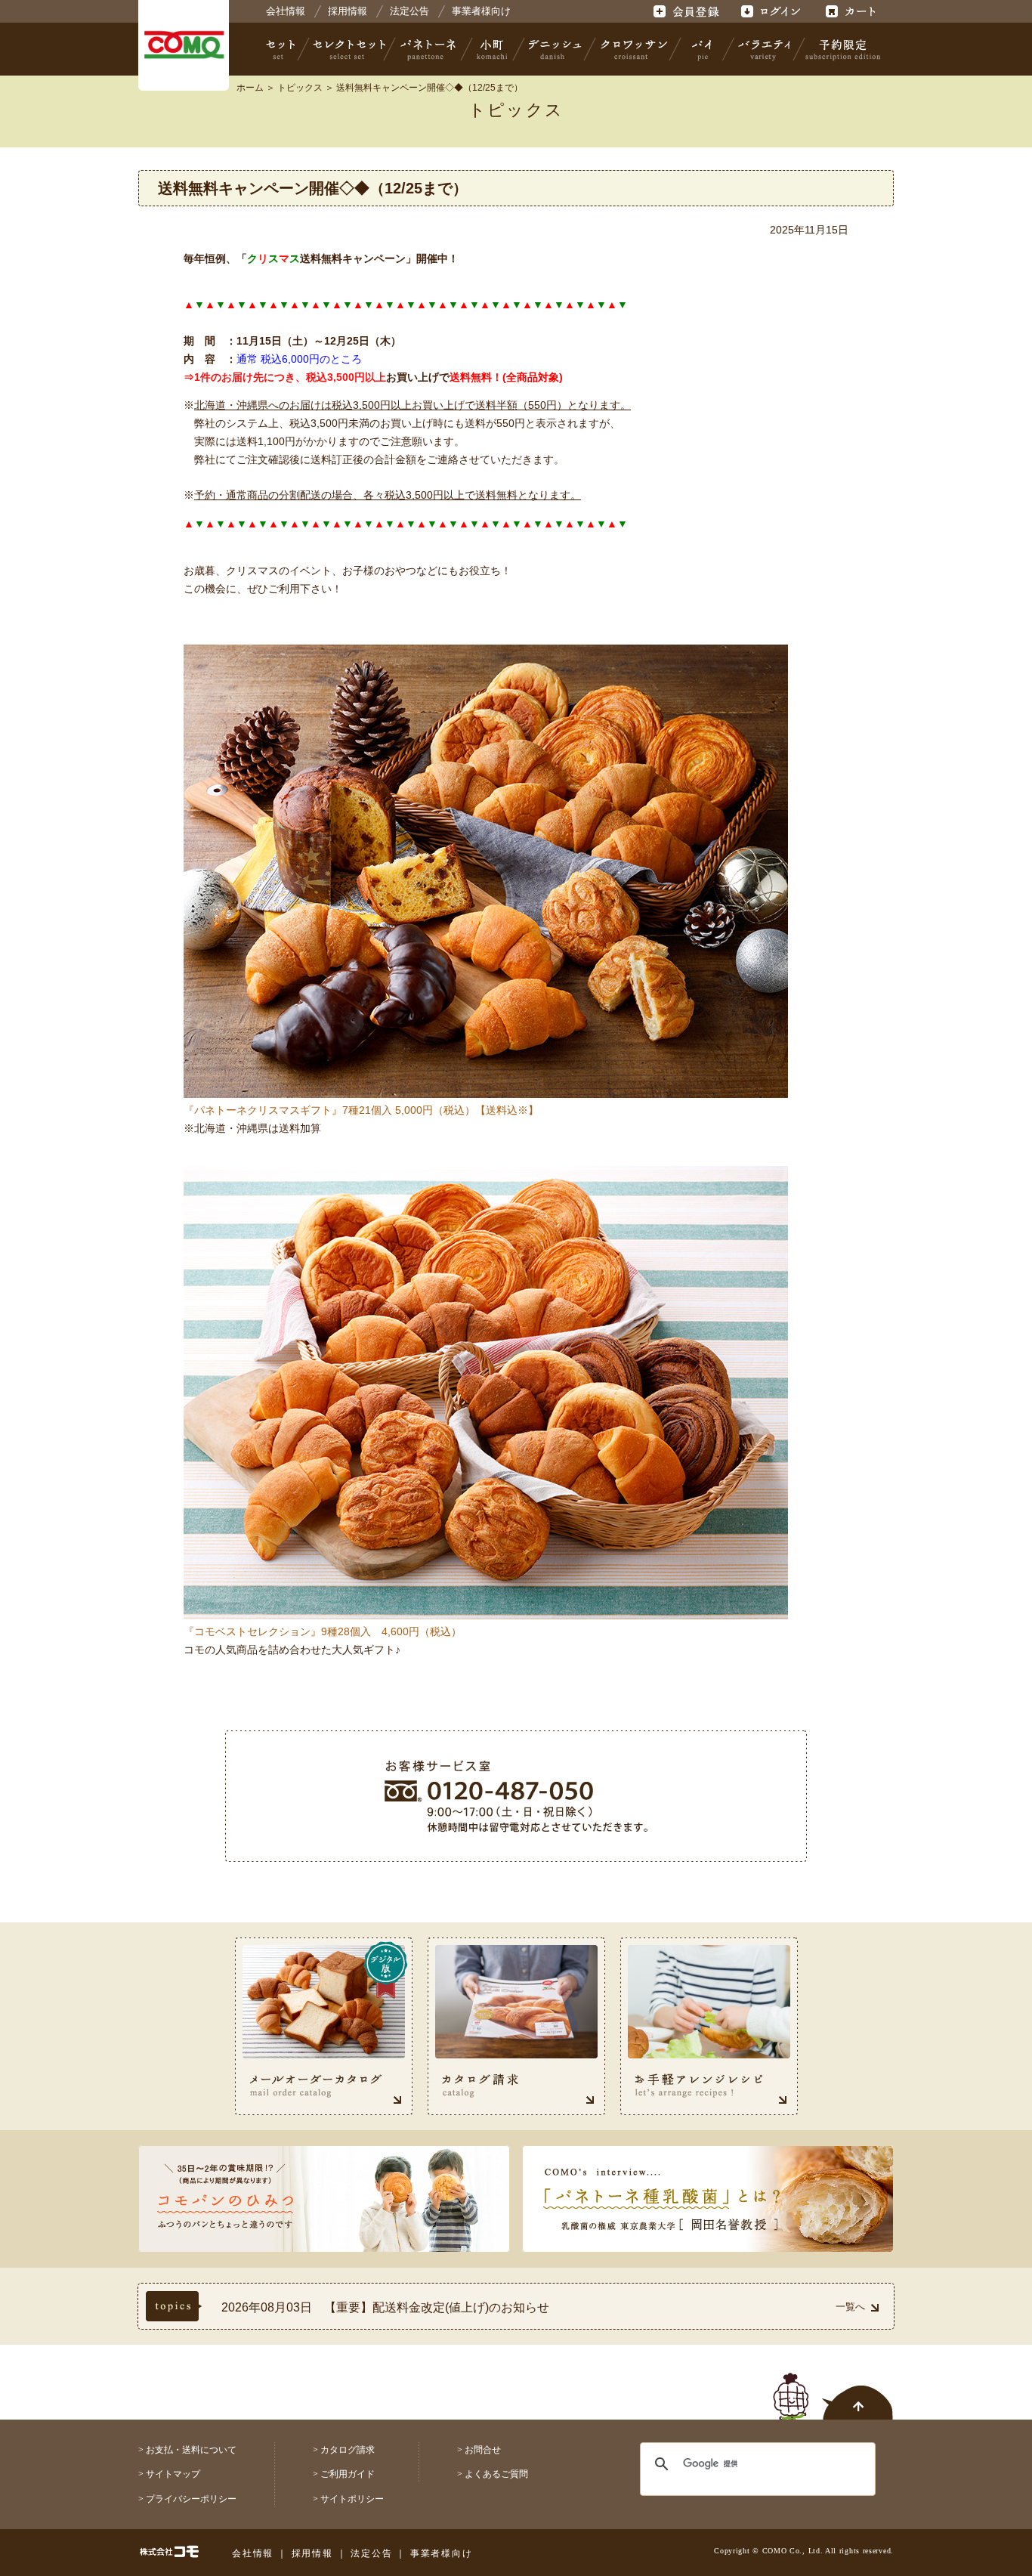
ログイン (770, 11)
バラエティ (764, 49)
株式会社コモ (184, 45)
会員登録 (688, 11)
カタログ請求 (348, 2450)
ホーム (250, 88)
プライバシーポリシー (191, 2499)
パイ (702, 49)
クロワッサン (633, 49)
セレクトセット (348, 49)
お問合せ (483, 2450)
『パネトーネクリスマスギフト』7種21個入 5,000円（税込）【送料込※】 (361, 1110)
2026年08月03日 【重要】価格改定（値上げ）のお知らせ (382, 2307)
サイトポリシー (352, 2499)
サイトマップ (173, 2474)
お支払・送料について (191, 2450)
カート (853, 11)
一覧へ (850, 2307)
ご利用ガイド (348, 2474)
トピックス (300, 88)
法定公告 (409, 11)
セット (282, 49)
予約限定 (840, 49)
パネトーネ (428, 49)
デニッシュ (555, 49)
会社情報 (286, 11)
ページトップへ (833, 2388)
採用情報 (348, 11)
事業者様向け (481, 11)
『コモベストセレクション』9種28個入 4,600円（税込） (323, 1631)
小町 (493, 49)
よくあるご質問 (496, 2474)
